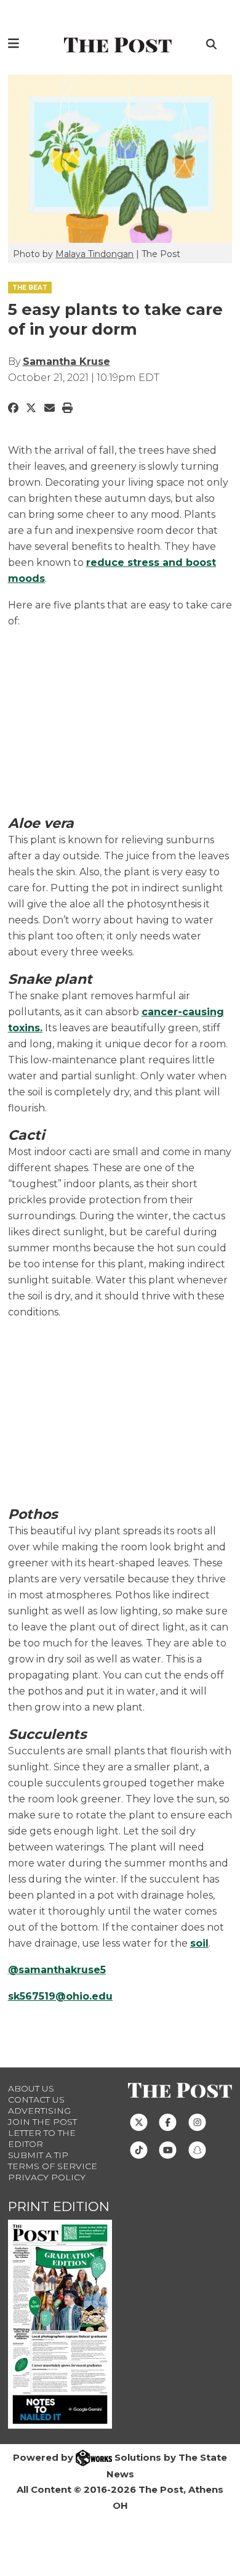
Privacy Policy (47, 2177)
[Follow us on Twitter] (139, 2121)
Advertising (39, 2111)
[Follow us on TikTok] (139, 2149)
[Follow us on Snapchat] (197, 2149)
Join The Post (42, 2122)
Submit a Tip (38, 2155)
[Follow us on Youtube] (168, 2149)
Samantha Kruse (66, 362)
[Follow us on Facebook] (168, 2121)
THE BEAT (30, 288)
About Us (31, 2088)
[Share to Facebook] (13, 408)
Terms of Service (53, 2166)
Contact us (36, 2100)
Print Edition (59, 2206)
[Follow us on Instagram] (197, 2121)
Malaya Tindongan (94, 254)
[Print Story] (67, 408)
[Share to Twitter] (31, 408)
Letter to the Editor (42, 2138)
